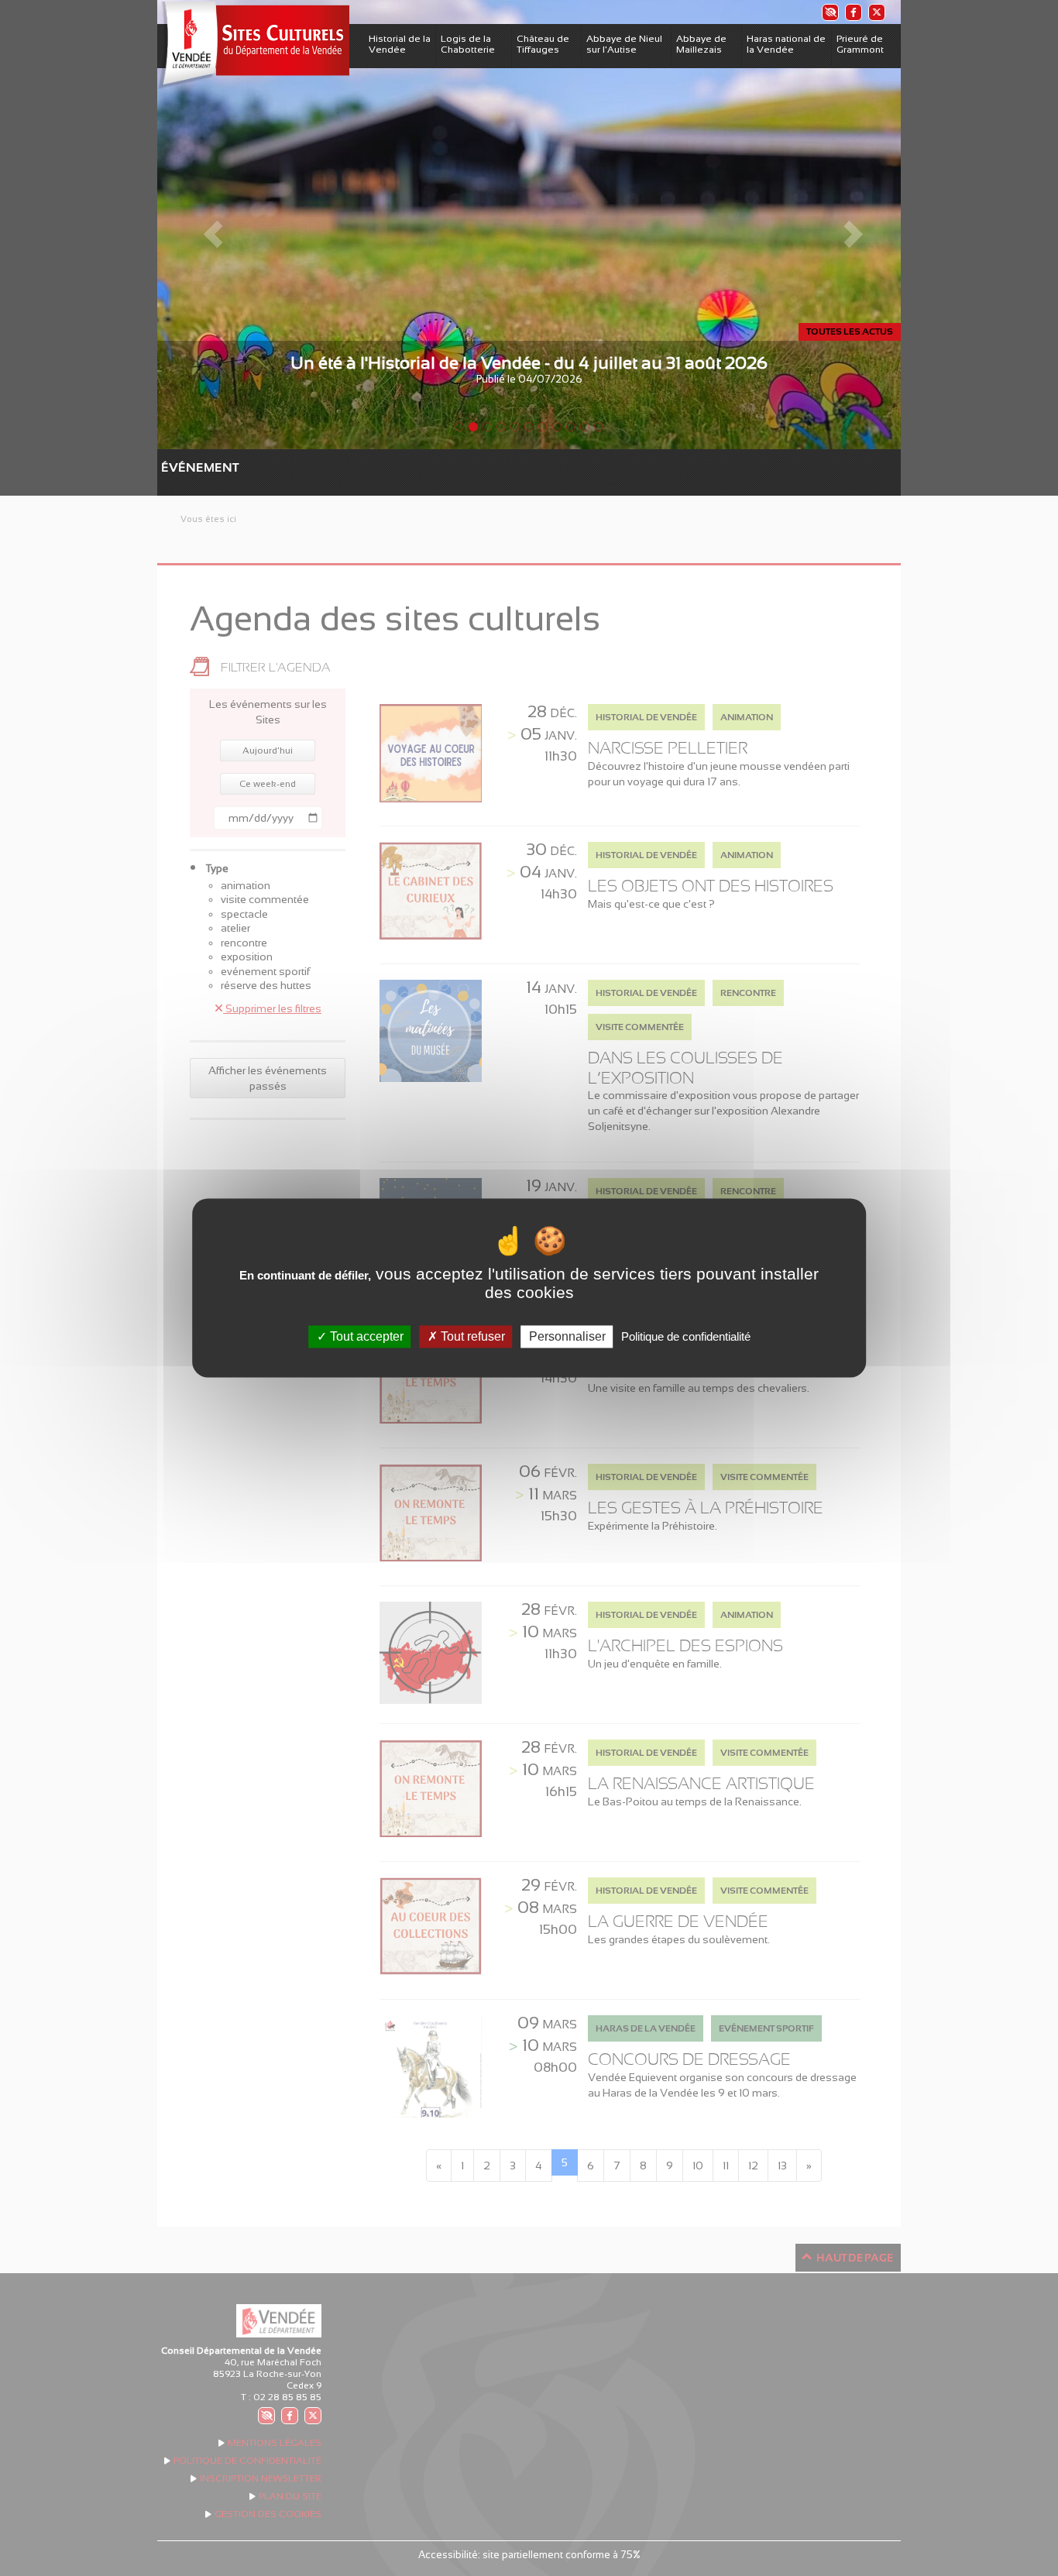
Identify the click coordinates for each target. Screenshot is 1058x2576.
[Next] (845, 225)
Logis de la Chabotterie (468, 44)
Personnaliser (567, 1336)
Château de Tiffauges (543, 44)
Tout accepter (365, 1336)
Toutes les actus (850, 331)
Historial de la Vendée (400, 44)
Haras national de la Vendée (786, 44)
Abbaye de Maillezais (701, 44)
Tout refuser (471, 1336)
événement (169, 467)
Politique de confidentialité (686, 1336)
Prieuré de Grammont (860, 44)
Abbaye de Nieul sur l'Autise (624, 44)
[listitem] (830, 12)
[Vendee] (253, 45)
